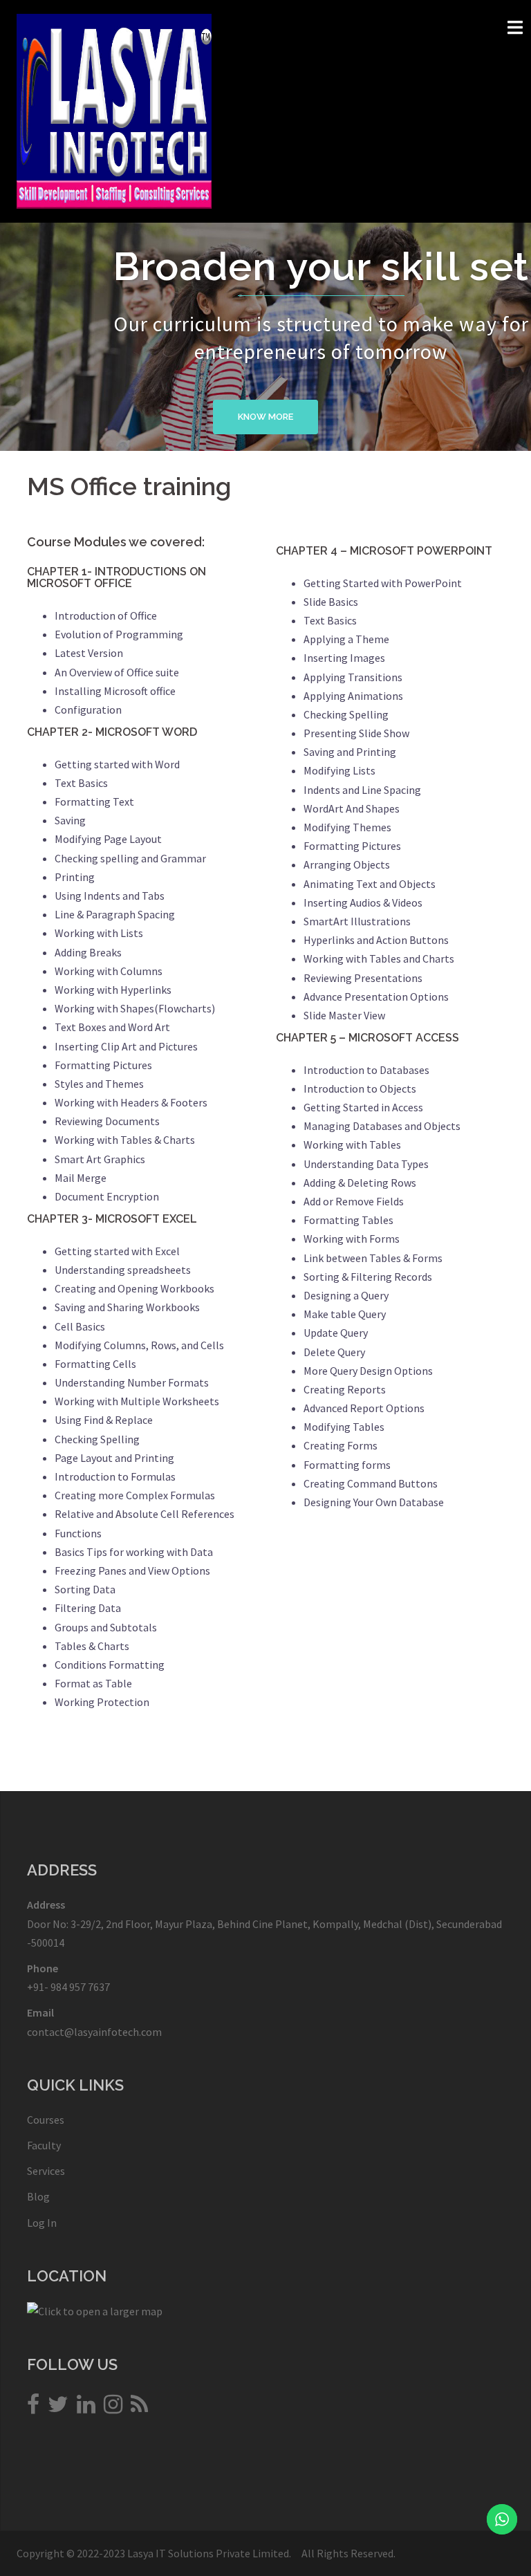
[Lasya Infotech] (114, 110)
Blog (38, 2196)
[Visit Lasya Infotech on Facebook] (33, 2408)
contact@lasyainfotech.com (94, 2032)
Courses (46, 2120)
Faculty (44, 2145)
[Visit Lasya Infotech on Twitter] (58, 2408)
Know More (265, 417)
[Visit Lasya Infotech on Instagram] (113, 2408)
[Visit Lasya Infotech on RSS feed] (139, 2408)
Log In (42, 2223)
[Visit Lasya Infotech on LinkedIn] (86, 2408)
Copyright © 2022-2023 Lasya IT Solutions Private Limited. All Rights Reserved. (206, 2553)
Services (46, 2171)
